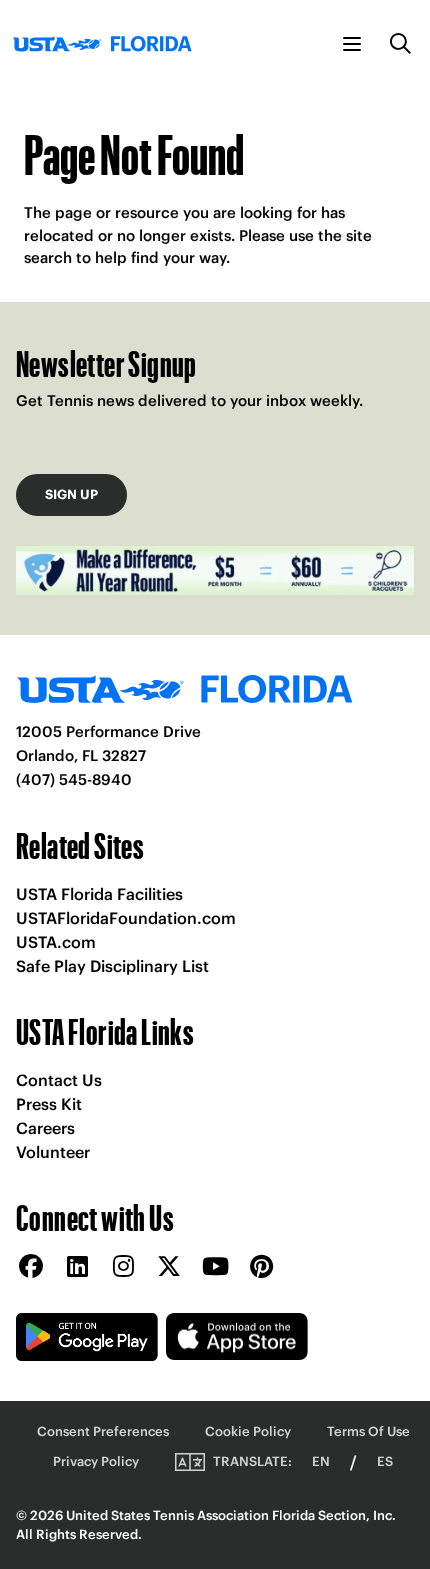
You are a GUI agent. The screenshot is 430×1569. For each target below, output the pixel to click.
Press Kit (49, 1104)
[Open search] (401, 44)
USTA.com (56, 942)
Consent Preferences (103, 1431)
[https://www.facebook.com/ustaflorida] (31, 1267)
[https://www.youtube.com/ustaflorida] (215, 1267)
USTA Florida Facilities (99, 894)
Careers (45, 1128)
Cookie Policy (248, 1431)
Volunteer (53, 1152)
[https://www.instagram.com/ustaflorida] (123, 1267)
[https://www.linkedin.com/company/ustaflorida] (77, 1267)
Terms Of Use (368, 1431)
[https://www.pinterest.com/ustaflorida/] (261, 1267)
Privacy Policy (96, 1461)
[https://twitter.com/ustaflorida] (169, 1267)
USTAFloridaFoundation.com (126, 918)
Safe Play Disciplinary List (112, 966)
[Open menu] (352, 44)
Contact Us (59, 1080)
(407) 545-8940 (74, 779)
